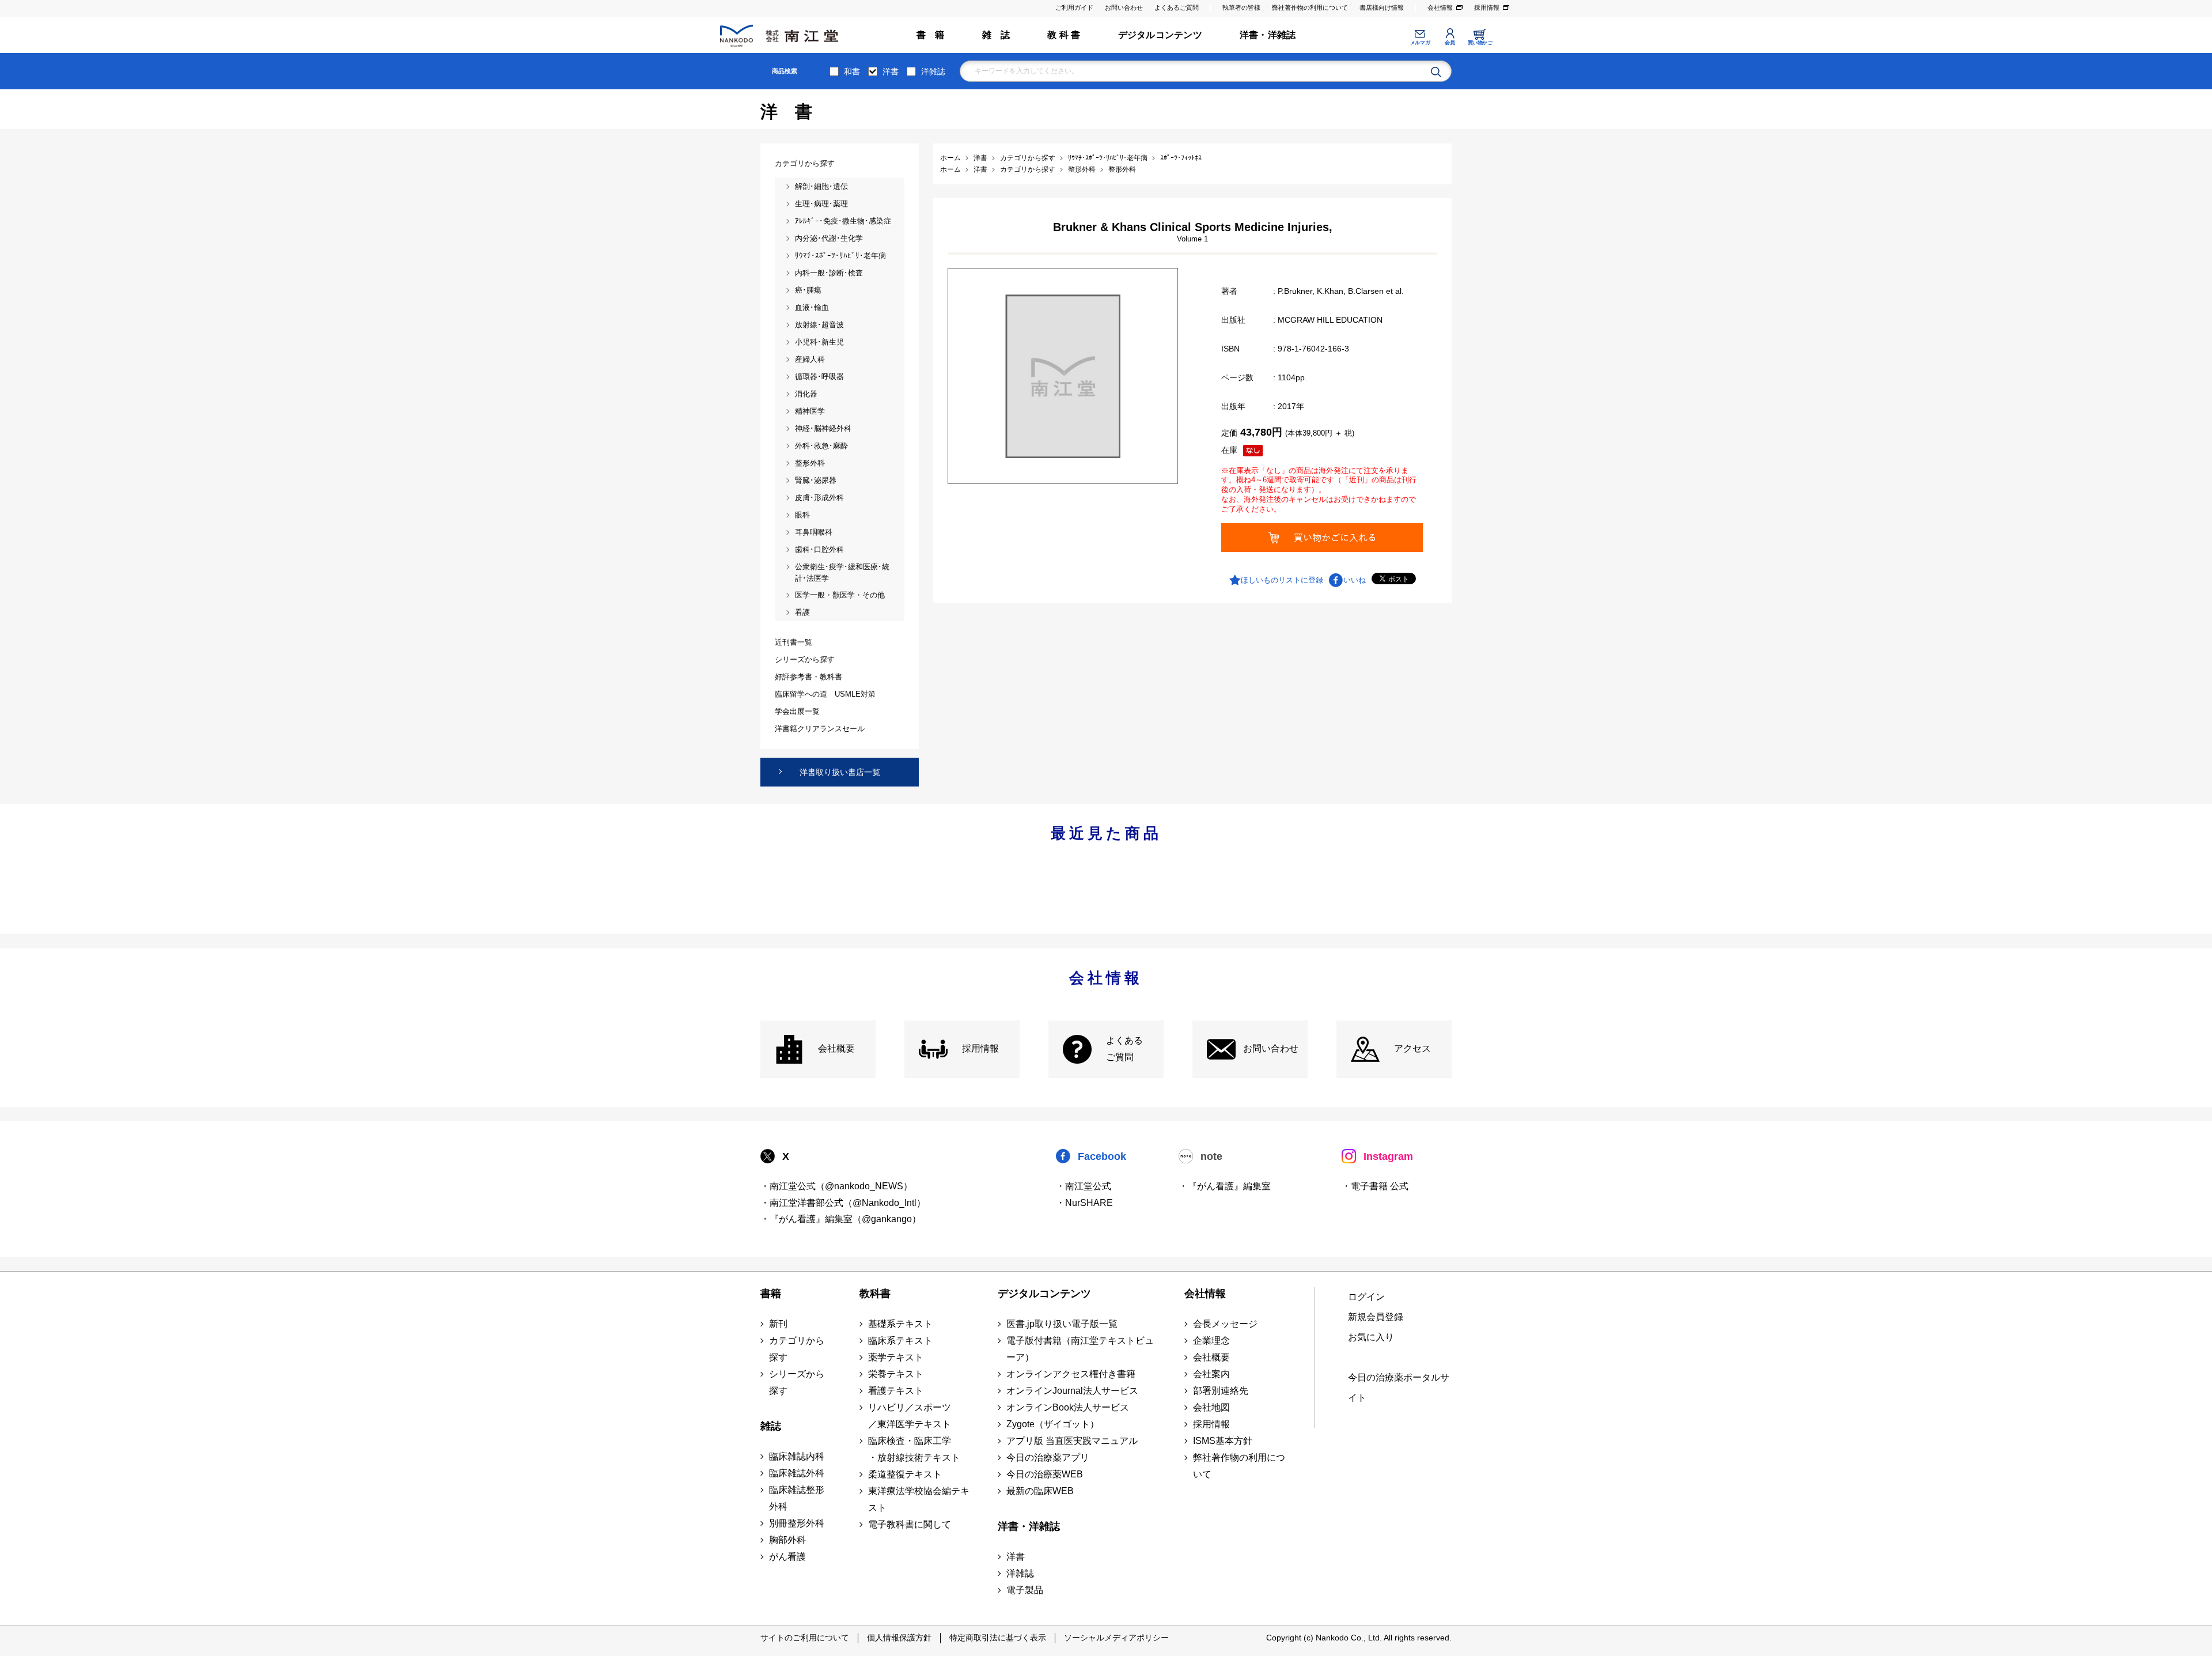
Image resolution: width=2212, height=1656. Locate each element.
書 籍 (931, 35)
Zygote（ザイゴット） (1053, 1424)
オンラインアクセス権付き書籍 (1071, 1374)
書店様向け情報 (1382, 7)
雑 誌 (996, 35)
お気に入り (1371, 1337)
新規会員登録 (1376, 1317)
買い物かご (1480, 43)
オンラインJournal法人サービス (1072, 1391)
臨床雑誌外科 (797, 1473)
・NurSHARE (1084, 1203)
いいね (1355, 580)
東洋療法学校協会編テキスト (919, 1499)
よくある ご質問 (1124, 1049)
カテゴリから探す (797, 1349)
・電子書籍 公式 (1375, 1186)
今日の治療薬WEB (1045, 1474)
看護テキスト (896, 1391)
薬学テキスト (896, 1357)
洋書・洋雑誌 (1268, 35)
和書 (852, 71)
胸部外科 (787, 1540)
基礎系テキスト (900, 1324)
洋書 (891, 71)
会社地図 (1211, 1407)
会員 (1450, 43)
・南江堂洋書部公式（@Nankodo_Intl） (843, 1203)
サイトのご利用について (805, 1638)
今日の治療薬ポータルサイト (1399, 1387)
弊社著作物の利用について (1310, 7)
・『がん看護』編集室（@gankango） (841, 1219)
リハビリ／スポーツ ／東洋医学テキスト (910, 1416)
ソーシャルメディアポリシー (1116, 1638)
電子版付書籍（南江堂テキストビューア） (1080, 1349)
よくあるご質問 (1177, 7)
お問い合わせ (1124, 7)
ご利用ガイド (1074, 7)
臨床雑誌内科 (797, 1456)
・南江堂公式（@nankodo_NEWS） (836, 1186)
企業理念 (1211, 1341)
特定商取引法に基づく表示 (998, 1638)
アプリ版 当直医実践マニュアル (1072, 1441)
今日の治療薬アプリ (1048, 1457)
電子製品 (1025, 1590)
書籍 (771, 1294)
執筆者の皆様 (1241, 7)
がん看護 (787, 1557)
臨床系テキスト (900, 1341)
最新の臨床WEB (1040, 1491)
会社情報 (1440, 7)
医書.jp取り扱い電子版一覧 (1062, 1324)
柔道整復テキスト (905, 1474)
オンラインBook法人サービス (1068, 1407)
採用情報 (1487, 7)
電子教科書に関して (910, 1524)
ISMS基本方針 (1223, 1441)
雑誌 (771, 1426)
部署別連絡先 (1221, 1391)
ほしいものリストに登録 (1282, 580)
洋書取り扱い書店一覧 (840, 772)
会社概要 (836, 1048)
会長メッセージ (1225, 1324)
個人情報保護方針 (899, 1638)
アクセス (1412, 1048)
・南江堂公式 (1084, 1186)
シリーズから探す (797, 1382)
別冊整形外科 (797, 1523)
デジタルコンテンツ (1160, 35)
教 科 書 (1064, 35)
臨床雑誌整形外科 (797, 1498)
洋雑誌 (933, 71)
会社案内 (1211, 1374)
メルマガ (1420, 43)
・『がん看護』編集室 (1225, 1186)
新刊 (778, 1324)
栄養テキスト (896, 1374)
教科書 (875, 1294)
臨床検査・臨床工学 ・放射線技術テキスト (914, 1449)
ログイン (1366, 1297)
